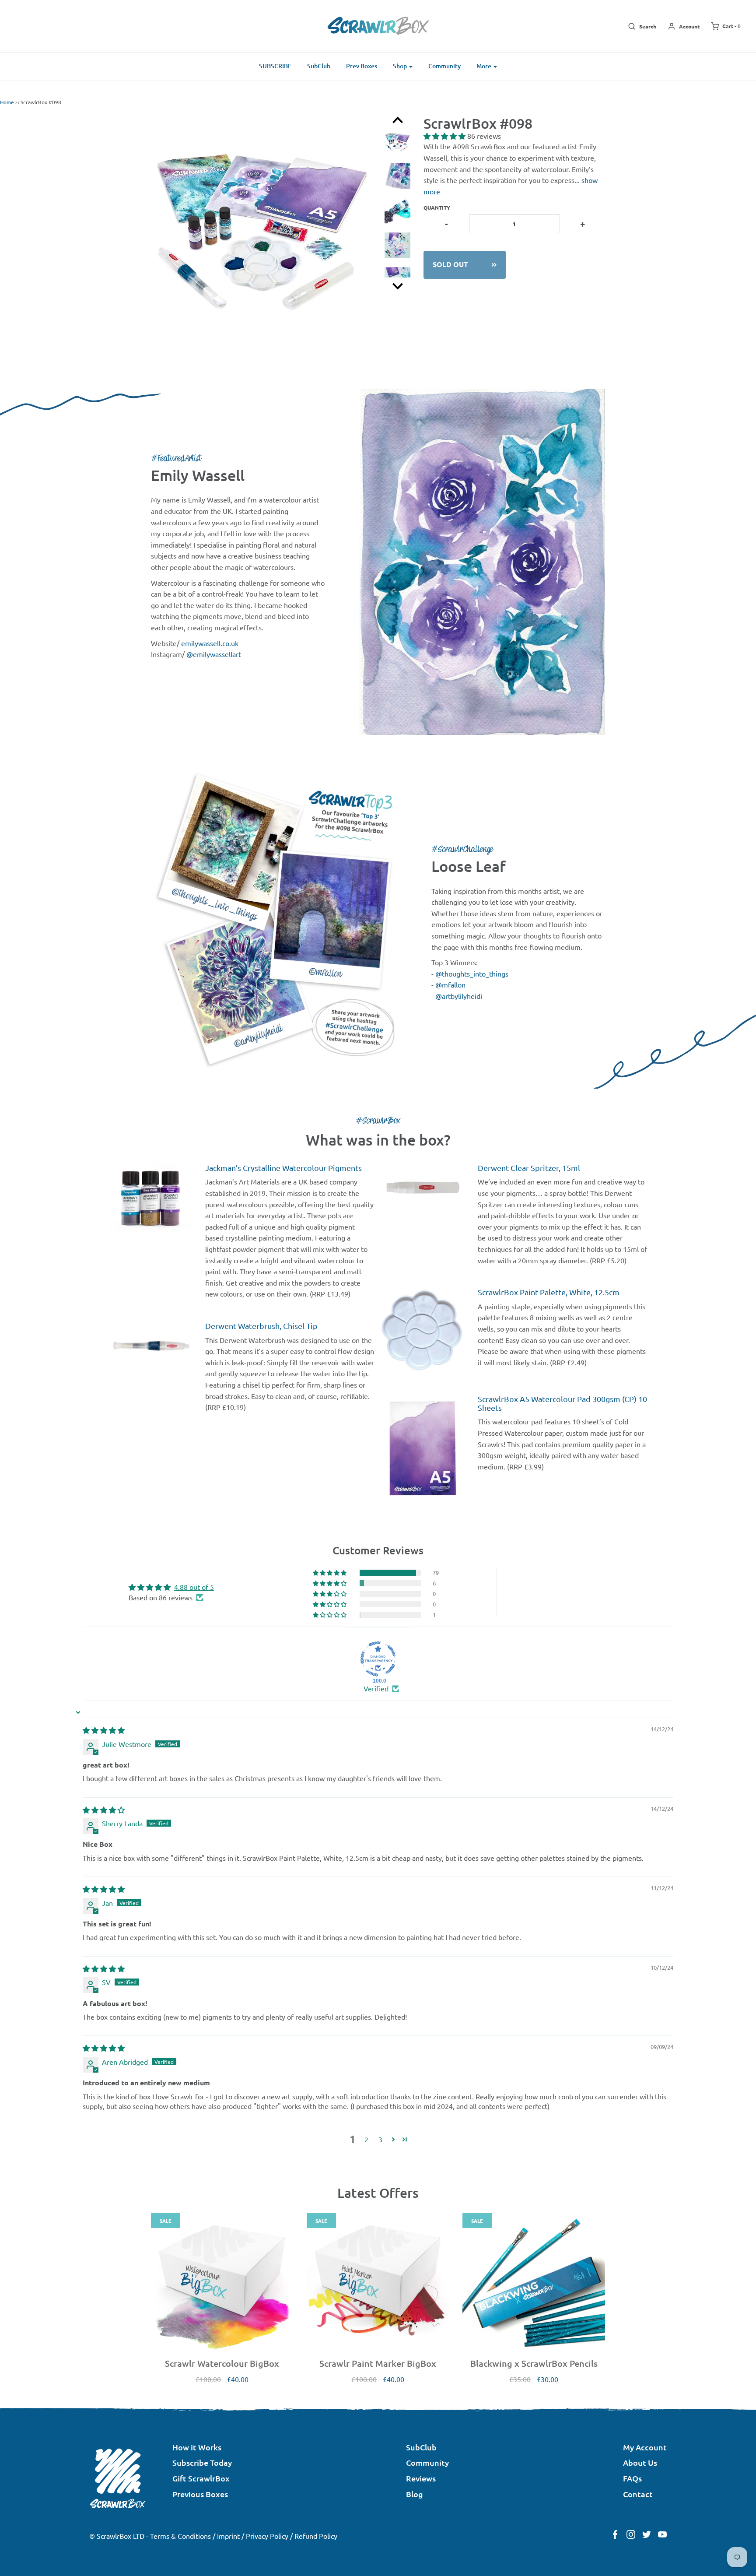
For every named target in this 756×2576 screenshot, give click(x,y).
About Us (640, 2462)
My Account (645, 2447)
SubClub (319, 66)
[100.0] (378, 1659)
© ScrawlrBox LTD (117, 2536)
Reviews (421, 2478)
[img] (104, 1730)
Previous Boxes (200, 2494)
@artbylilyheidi (459, 996)
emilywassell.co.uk (210, 643)
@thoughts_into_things (472, 973)
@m (442, 984)
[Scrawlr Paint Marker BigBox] (378, 2284)
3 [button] (380, 2139)
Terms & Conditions (180, 2536)
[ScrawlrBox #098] (397, 146)
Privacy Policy (267, 2536)
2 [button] (366, 2139)
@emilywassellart (214, 654)
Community (444, 66)
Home (7, 102)
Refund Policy (316, 2536)
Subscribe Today (202, 2462)
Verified (376, 1688)
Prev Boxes (362, 66)
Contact (638, 2494)
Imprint (228, 2536)
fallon (457, 984)
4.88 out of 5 (194, 1587)
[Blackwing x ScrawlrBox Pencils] (534, 2284)
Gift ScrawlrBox (201, 2478)
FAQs (632, 2478)
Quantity (437, 207)
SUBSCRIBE (275, 66)
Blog (415, 2494)
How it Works (197, 2447)
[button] (445, 136)
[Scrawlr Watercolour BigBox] (222, 2284)
